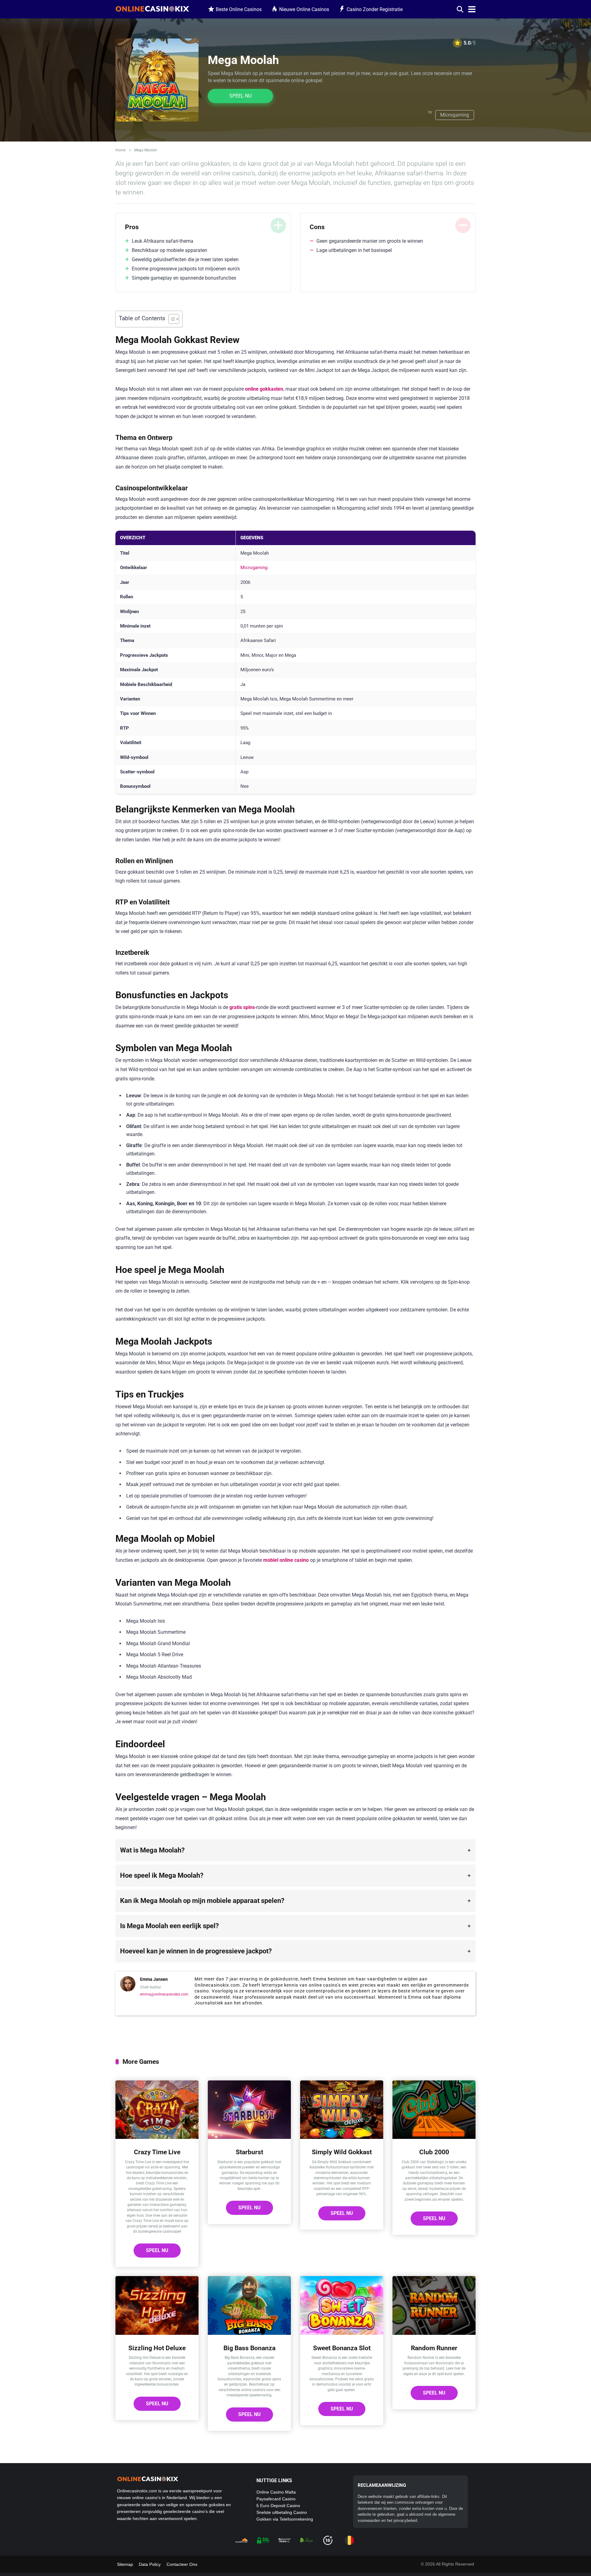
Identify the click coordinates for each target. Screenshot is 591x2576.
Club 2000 (434, 2152)
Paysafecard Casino (276, 2499)
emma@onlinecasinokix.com (164, 1994)
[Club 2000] (434, 2137)
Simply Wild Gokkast (342, 2152)
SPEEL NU (240, 96)
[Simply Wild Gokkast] (342, 2137)
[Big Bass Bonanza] (249, 2333)
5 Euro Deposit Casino (278, 2506)
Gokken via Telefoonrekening (285, 2519)
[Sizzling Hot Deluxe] (157, 2333)
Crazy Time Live (157, 2152)
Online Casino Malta (276, 2492)
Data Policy (150, 2564)
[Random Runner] (434, 2333)
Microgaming (455, 115)
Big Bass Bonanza (249, 2348)
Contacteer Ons (182, 2564)
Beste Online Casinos (239, 9)
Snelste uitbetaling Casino (282, 2512)
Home (121, 150)
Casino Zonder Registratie (375, 9)
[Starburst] (249, 2137)
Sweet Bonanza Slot (342, 2348)
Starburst (249, 2152)
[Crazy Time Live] (157, 2137)
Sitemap (125, 2564)
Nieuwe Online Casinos (304, 9)
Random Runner (434, 2348)
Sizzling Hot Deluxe (157, 2348)
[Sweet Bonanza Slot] (342, 2333)
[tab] (295, 1850)
